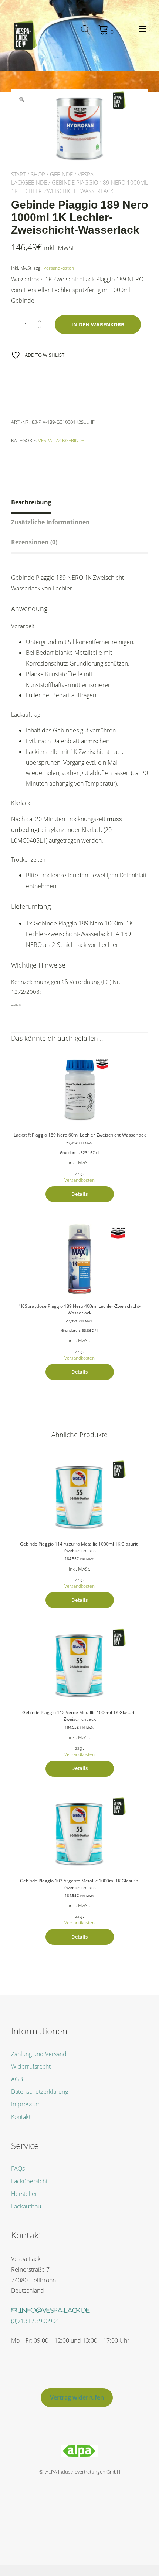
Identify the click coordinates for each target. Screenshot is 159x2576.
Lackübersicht (29, 2181)
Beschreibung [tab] (31, 502)
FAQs (18, 2169)
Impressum (26, 2104)
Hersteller (24, 2194)
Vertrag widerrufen (77, 2397)
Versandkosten (59, 268)
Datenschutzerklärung (40, 2092)
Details (79, 1194)
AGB (17, 2079)
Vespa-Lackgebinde (61, 440)
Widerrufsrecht (31, 2066)
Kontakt (21, 2117)
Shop (38, 174)
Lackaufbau (26, 2206)
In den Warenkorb (98, 324)
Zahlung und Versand (39, 2054)
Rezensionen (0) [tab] (34, 542)
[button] (21, 99)
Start (18, 174)
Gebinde (61, 174)
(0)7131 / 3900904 (35, 2321)
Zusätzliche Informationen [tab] (50, 522)
